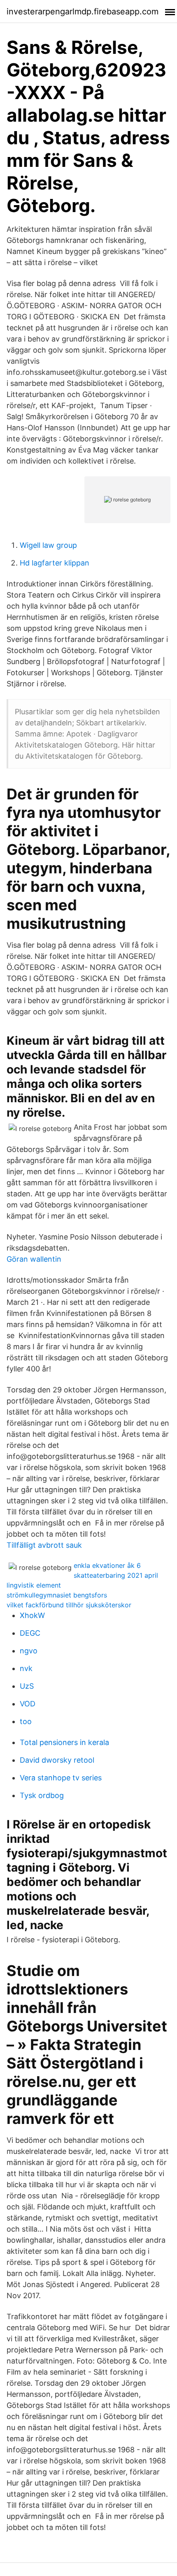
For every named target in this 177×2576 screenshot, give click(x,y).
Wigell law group (48, 545)
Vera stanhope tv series (61, 1778)
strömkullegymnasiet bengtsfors (57, 1595)
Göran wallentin (34, 1259)
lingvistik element (34, 1585)
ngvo (29, 1651)
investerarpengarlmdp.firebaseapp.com (83, 12)
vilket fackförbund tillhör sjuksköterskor (69, 1605)
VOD (28, 1704)
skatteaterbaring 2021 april (116, 1575)
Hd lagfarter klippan (55, 563)
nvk (26, 1668)
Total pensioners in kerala (64, 1742)
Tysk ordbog (42, 1795)
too (26, 1721)
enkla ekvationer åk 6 (107, 1565)
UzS (27, 1686)
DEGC (30, 1633)
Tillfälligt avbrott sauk (44, 1545)
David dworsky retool (57, 1760)
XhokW (32, 1615)
